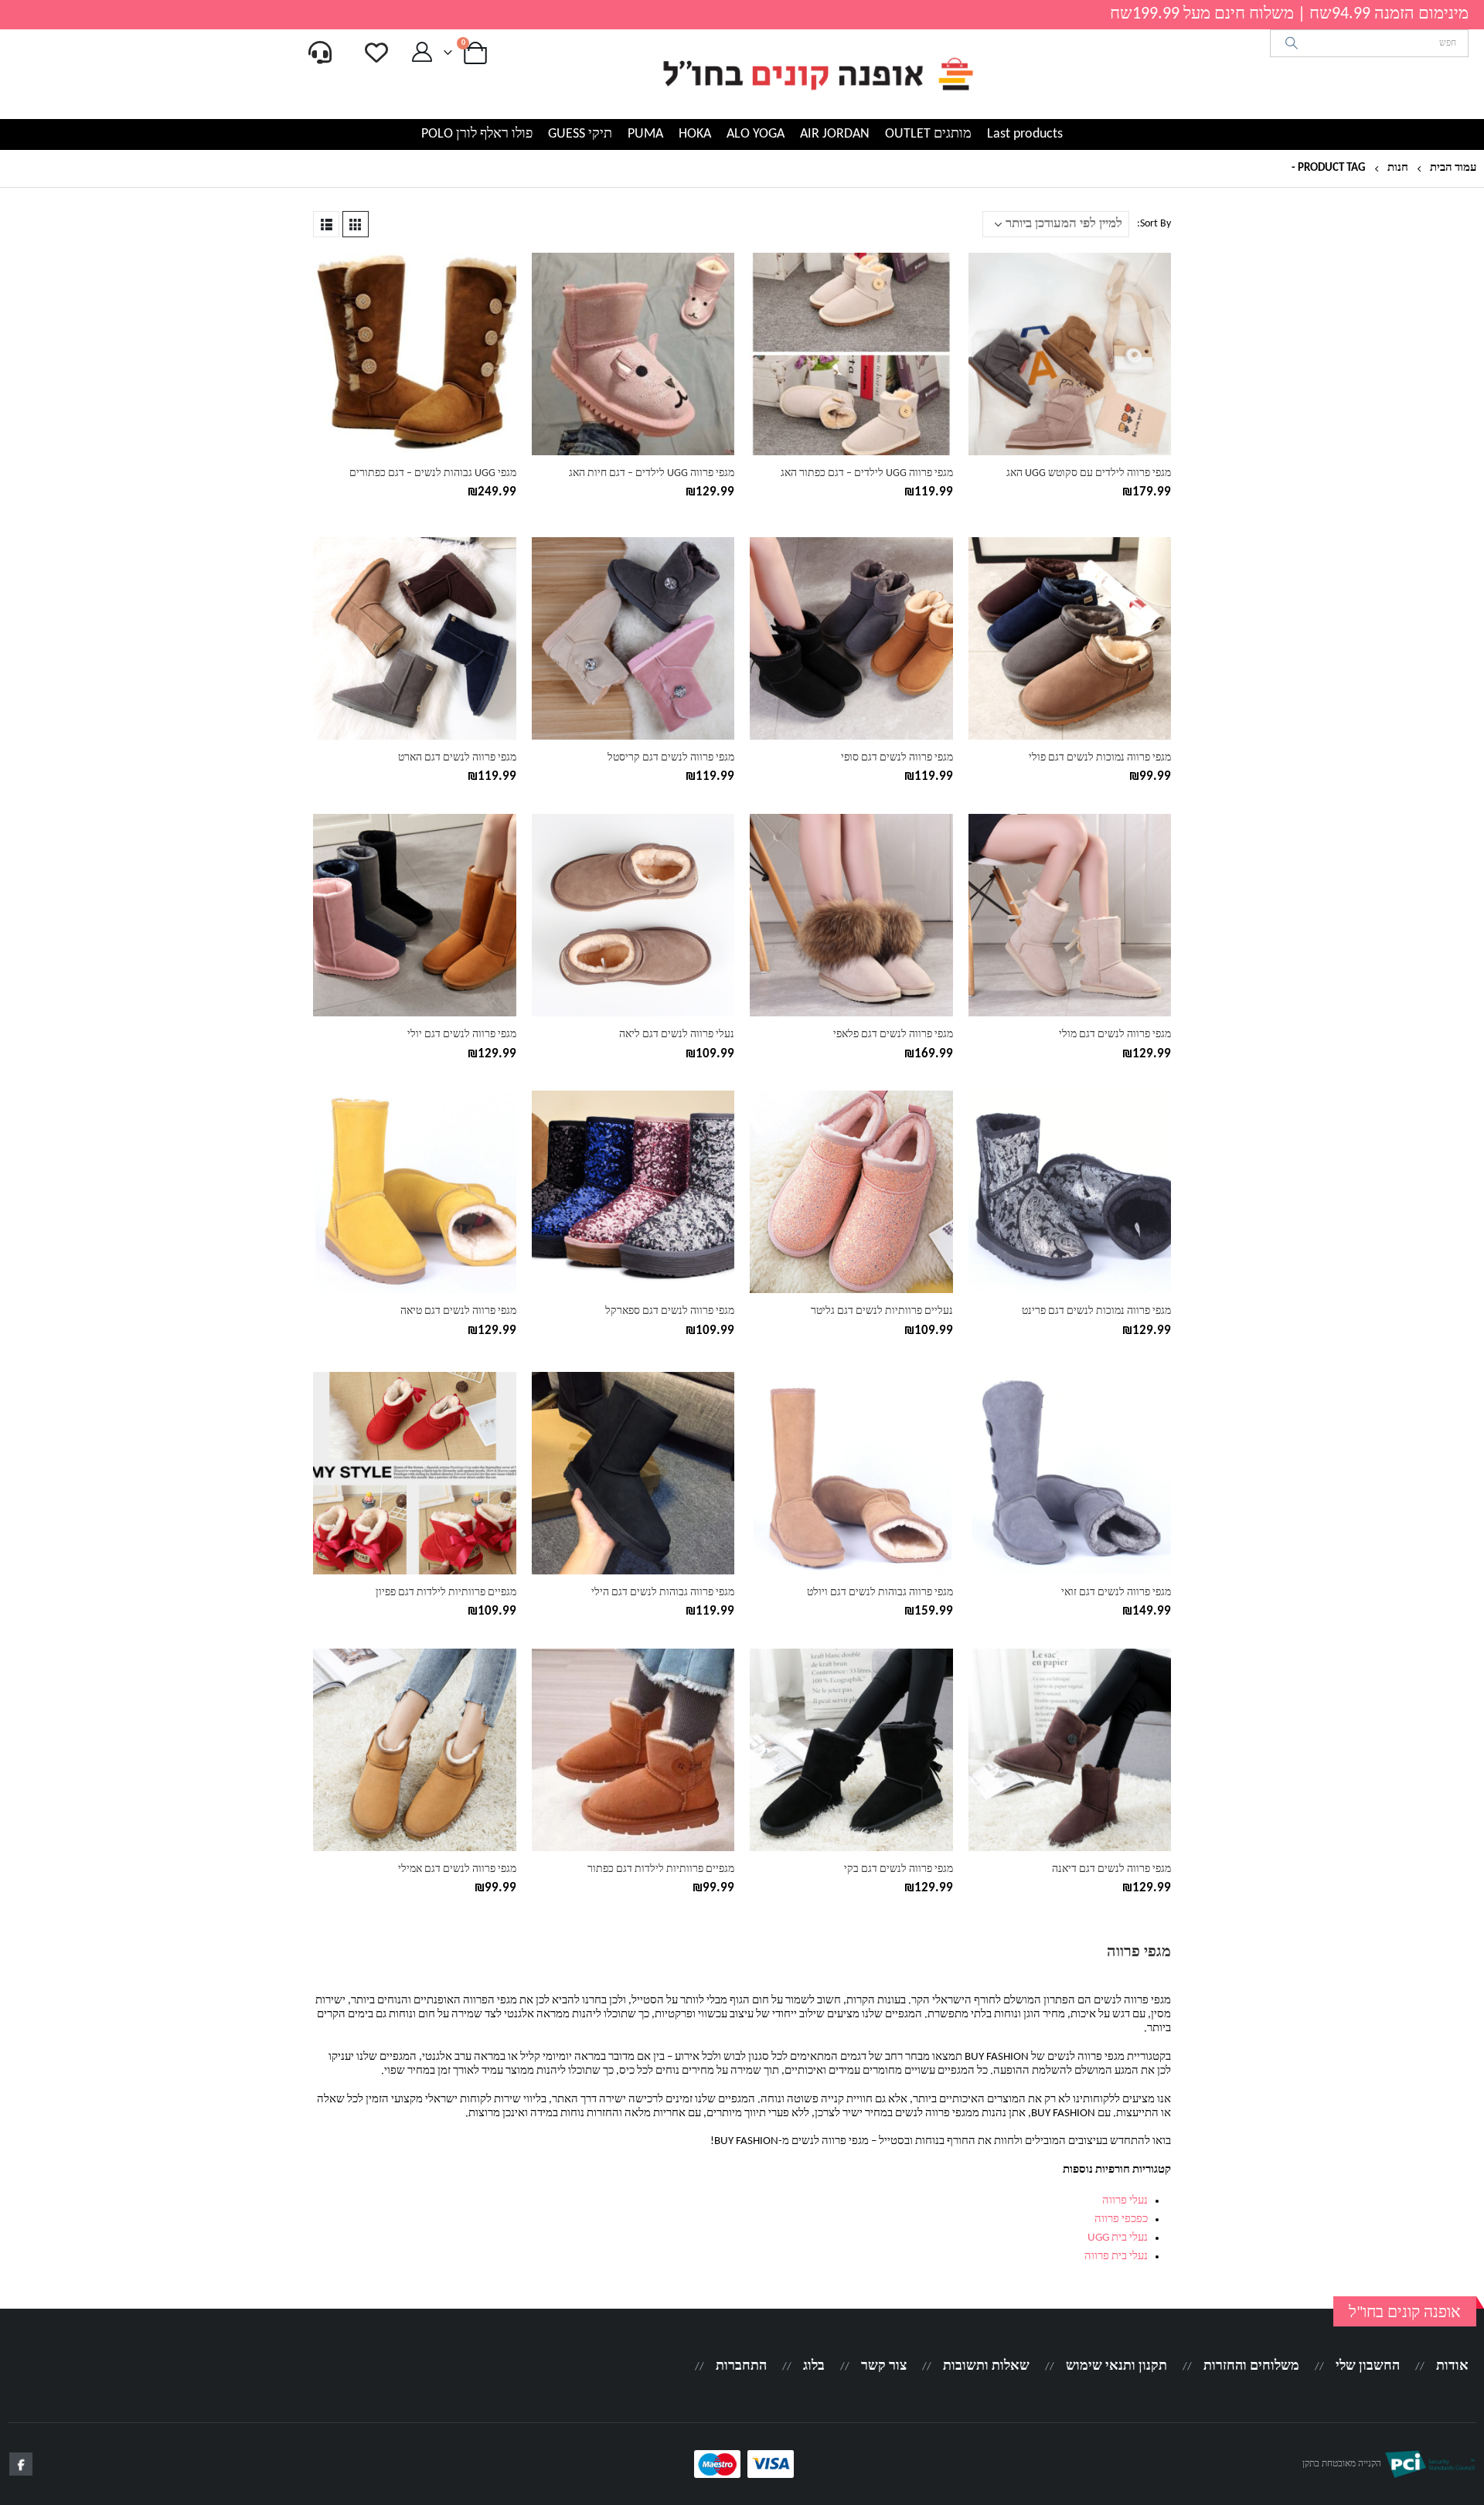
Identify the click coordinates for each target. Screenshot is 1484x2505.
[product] (1070, 354)
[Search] (1292, 43)
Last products (1025, 134)
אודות (1452, 2366)
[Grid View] (356, 224)
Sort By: (1154, 224)
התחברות (741, 2366)
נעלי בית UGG (1118, 2238)
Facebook (21, 2464)
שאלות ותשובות (986, 2366)
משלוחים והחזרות (1251, 2366)
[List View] (326, 224)
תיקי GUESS (580, 134)
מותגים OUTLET (928, 134)
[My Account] (422, 53)
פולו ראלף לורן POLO (477, 134)
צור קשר (884, 2366)
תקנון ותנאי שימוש (1116, 2366)
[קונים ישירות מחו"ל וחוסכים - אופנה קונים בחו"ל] (817, 74)
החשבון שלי (1368, 2366)
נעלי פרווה (1125, 2201)
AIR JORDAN (835, 134)
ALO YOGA (756, 134)
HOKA (695, 134)
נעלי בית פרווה (1116, 2257)
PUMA (645, 134)
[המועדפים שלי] (376, 53)
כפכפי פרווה (1121, 2219)
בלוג (814, 2366)
